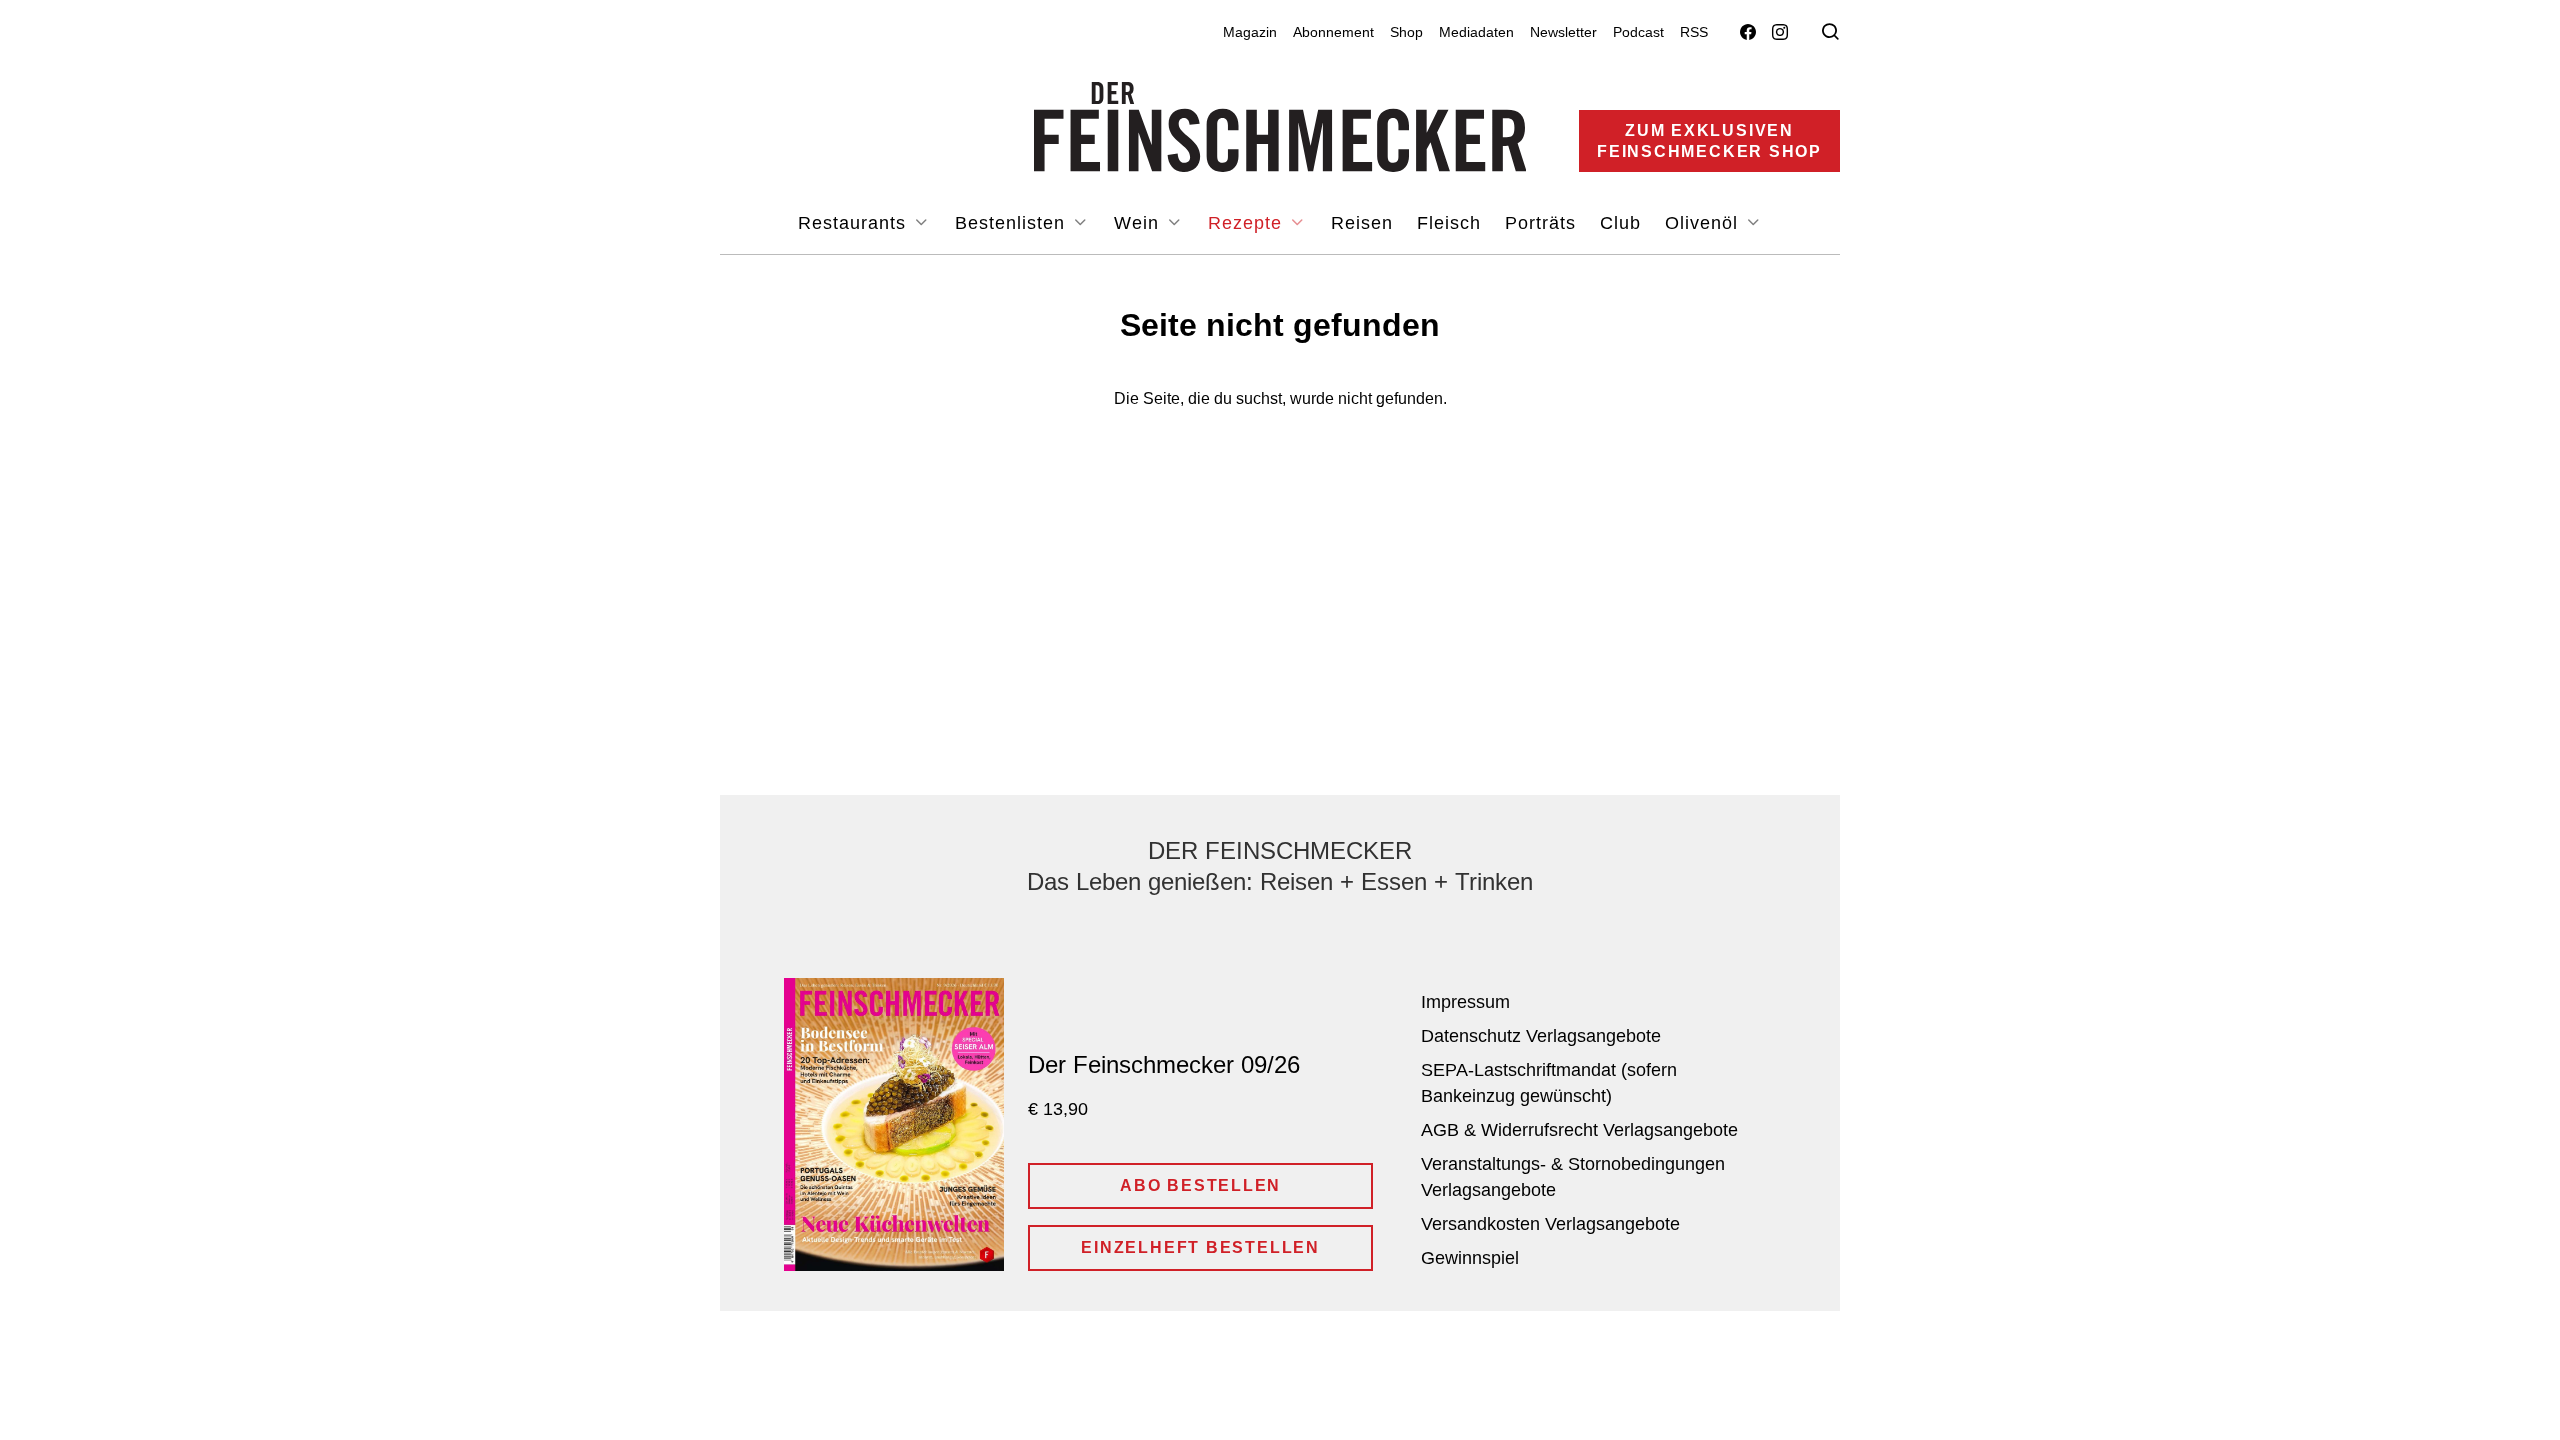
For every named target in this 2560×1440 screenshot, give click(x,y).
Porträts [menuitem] (1540, 223)
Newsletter (1563, 32)
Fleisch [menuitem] (1449, 223)
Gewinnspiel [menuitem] (1470, 1258)
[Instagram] (1780, 32)
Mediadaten (1476, 32)
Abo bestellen (1200, 1185)
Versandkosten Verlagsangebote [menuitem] (1550, 1224)
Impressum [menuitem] (1465, 1002)
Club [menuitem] (1620, 223)
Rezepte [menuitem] (1248, 223)
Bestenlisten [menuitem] (1013, 223)
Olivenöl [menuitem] (1704, 223)
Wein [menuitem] (1139, 223)
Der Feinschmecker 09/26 (1164, 1064)
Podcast (1638, 32)
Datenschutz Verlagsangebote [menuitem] (1541, 1036)
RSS (1694, 32)
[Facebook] (1748, 32)
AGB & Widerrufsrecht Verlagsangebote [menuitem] (1579, 1130)
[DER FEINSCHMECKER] (1280, 127)
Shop (1406, 32)
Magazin (1250, 32)
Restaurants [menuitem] (855, 223)
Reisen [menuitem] (1362, 223)
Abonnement (1333, 32)
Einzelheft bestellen (1200, 1247)
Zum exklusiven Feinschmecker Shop (1709, 141)
